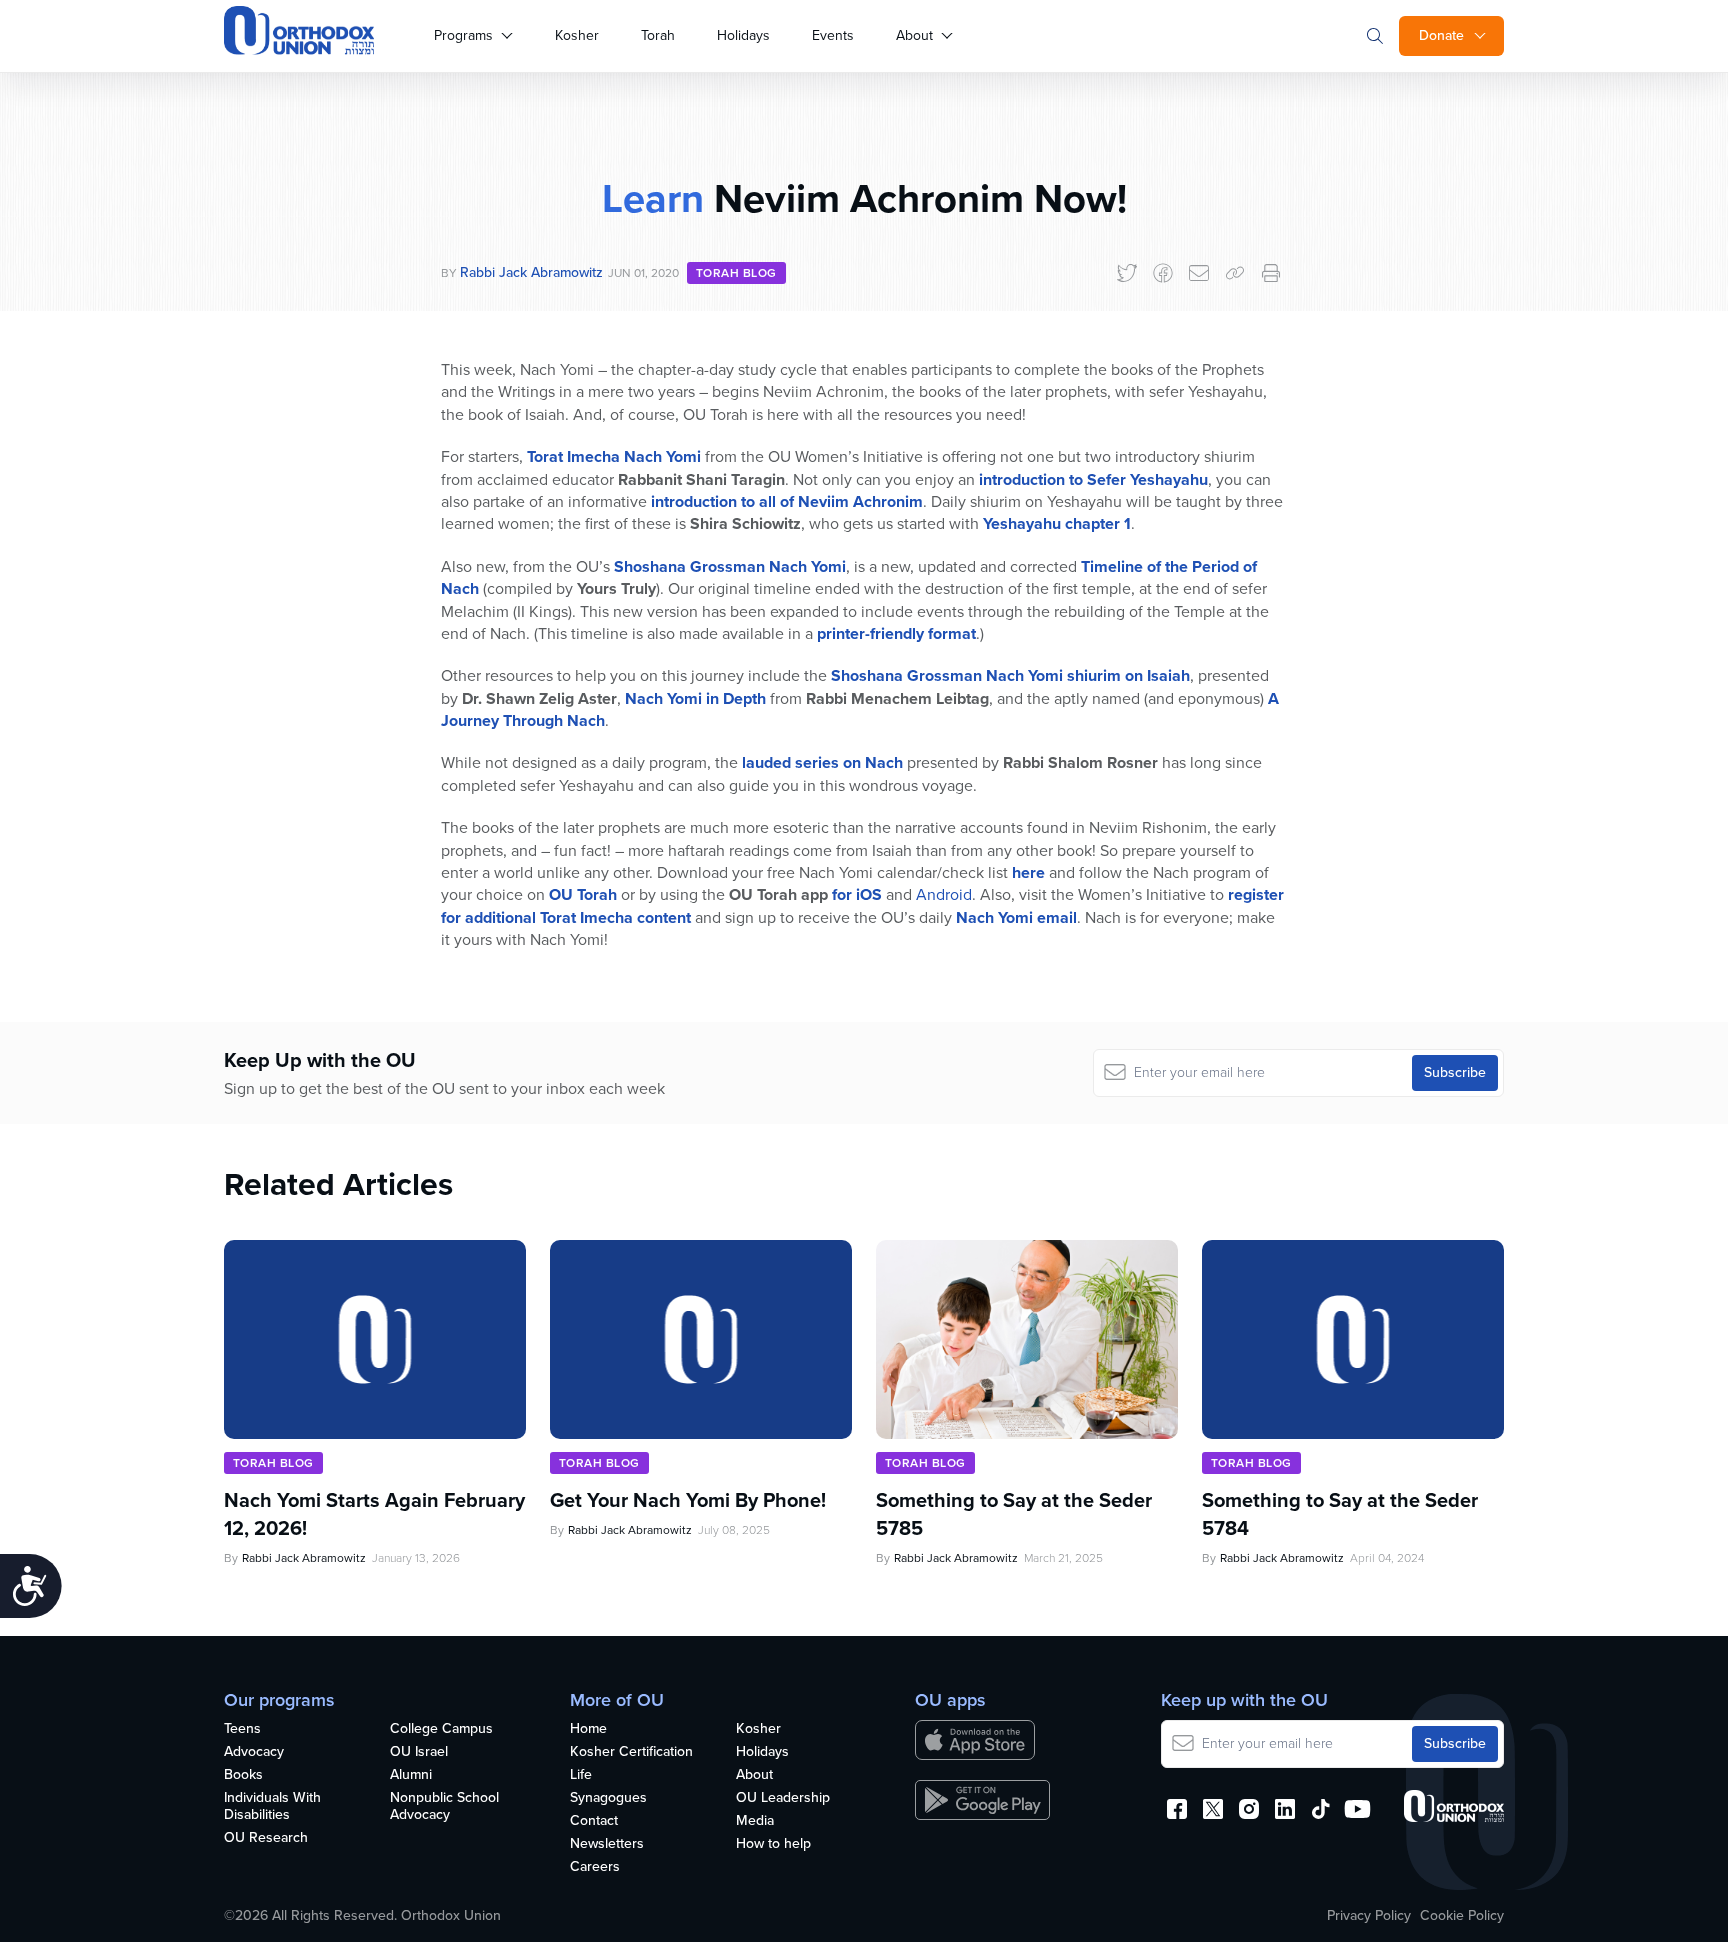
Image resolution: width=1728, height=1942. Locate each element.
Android (944, 894)
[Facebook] (1163, 273)
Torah (658, 35)
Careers (595, 1867)
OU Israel (419, 1752)
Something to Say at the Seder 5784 (1340, 1514)
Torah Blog (736, 273)
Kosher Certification (631, 1752)
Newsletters (607, 1844)
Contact (594, 1821)
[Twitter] (1127, 273)
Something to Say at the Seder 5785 (1014, 1514)
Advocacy (254, 1752)
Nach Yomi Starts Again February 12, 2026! (374, 1514)
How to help (773, 1844)
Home (588, 1729)
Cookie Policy (1462, 1916)
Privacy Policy (1369, 1916)
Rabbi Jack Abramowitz (531, 272)
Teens (242, 1729)
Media (755, 1821)
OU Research (266, 1838)
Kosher (577, 35)
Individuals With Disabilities (272, 1807)
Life (581, 1775)
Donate (1441, 35)
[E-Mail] (1199, 273)
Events (833, 35)
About (914, 35)
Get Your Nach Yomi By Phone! (688, 1500)
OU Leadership (783, 1798)
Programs (463, 35)
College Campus (441, 1729)
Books (243, 1775)
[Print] (1271, 273)
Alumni (411, 1775)
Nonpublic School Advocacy (444, 1807)
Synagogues (608, 1798)
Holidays (743, 35)
